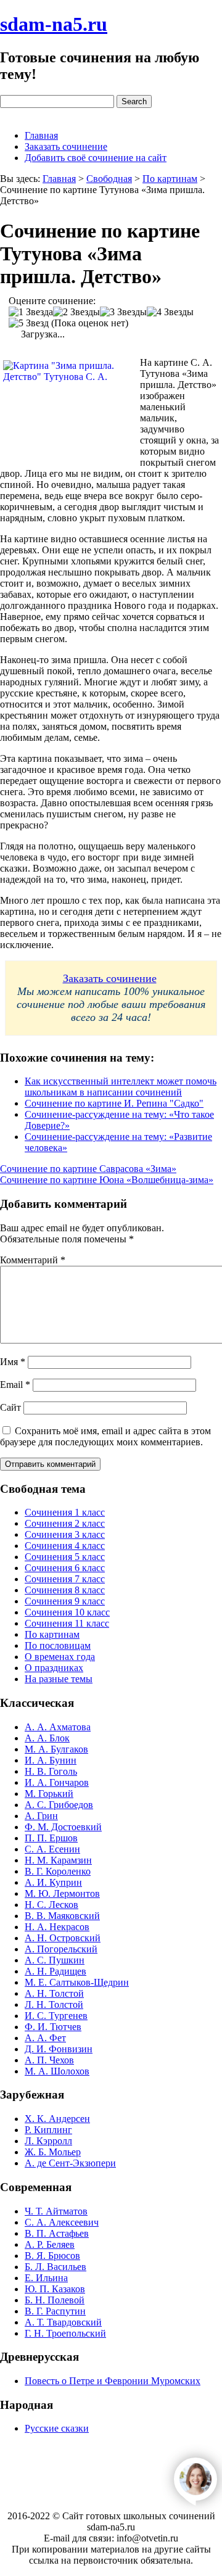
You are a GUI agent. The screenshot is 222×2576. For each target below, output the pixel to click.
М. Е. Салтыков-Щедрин (77, 1982)
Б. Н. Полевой (55, 2300)
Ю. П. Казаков (55, 2289)
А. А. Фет (45, 2038)
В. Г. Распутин (55, 2311)
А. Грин (41, 1816)
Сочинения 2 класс (65, 1523)
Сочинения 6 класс (65, 1568)
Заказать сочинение (66, 147)
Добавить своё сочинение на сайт (96, 158)
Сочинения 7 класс (65, 1579)
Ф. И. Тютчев (53, 2027)
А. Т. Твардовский (63, 2322)
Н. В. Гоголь (51, 1771)
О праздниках (54, 1668)
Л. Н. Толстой (54, 2004)
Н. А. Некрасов (57, 1927)
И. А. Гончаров (57, 1782)
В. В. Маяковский (62, 1916)
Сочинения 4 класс (65, 1546)
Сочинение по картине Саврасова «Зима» (88, 1169)
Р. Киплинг (48, 2130)
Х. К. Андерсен (57, 2119)
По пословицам (58, 1645)
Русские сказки (57, 2428)
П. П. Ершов (51, 1838)
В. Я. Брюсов (52, 2256)
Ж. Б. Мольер (53, 2152)
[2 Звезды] (76, 312)
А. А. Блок (47, 1738)
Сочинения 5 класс (65, 1557)
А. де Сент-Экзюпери (70, 2163)
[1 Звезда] (31, 312)
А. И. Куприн (53, 1882)
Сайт (10, 1407)
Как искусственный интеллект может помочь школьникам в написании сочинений (121, 1087)
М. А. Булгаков (56, 1749)
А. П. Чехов (49, 2060)
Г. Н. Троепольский (65, 2333)
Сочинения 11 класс (67, 1623)
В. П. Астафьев (57, 2233)
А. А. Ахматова (58, 1727)
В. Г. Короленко (58, 1871)
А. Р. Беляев (50, 2244)
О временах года (60, 1657)
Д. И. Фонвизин (59, 2049)
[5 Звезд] (29, 323)
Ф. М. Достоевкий (63, 1827)
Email (15, 1385)
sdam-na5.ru (54, 24)
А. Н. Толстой (54, 1993)
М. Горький (49, 1794)
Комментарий (33, 1260)
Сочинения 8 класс (65, 1590)
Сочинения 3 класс (65, 1534)
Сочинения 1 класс (65, 1512)
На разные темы (59, 1679)
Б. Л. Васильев (55, 2267)
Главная (41, 135)
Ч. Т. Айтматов (56, 2211)
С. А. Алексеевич (62, 2222)
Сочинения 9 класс (65, 1601)
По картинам (52, 1634)
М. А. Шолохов (57, 2071)
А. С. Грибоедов (59, 1805)
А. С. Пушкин (55, 1960)
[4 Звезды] (170, 312)
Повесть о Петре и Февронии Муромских (113, 2381)
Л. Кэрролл (48, 2141)
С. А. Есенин (52, 1849)
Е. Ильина (46, 2278)
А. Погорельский (61, 1949)
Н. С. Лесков (51, 1905)
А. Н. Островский (63, 1938)
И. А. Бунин (51, 1760)
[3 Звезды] (123, 312)
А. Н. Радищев (55, 1971)
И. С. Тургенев (56, 2016)
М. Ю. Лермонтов (62, 1893)
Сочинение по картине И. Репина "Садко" (114, 1103)
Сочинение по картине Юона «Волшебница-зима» (107, 1180)
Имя (13, 1362)
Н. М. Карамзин (58, 1860)
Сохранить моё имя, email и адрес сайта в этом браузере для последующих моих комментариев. (105, 1436)
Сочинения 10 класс (67, 1612)
